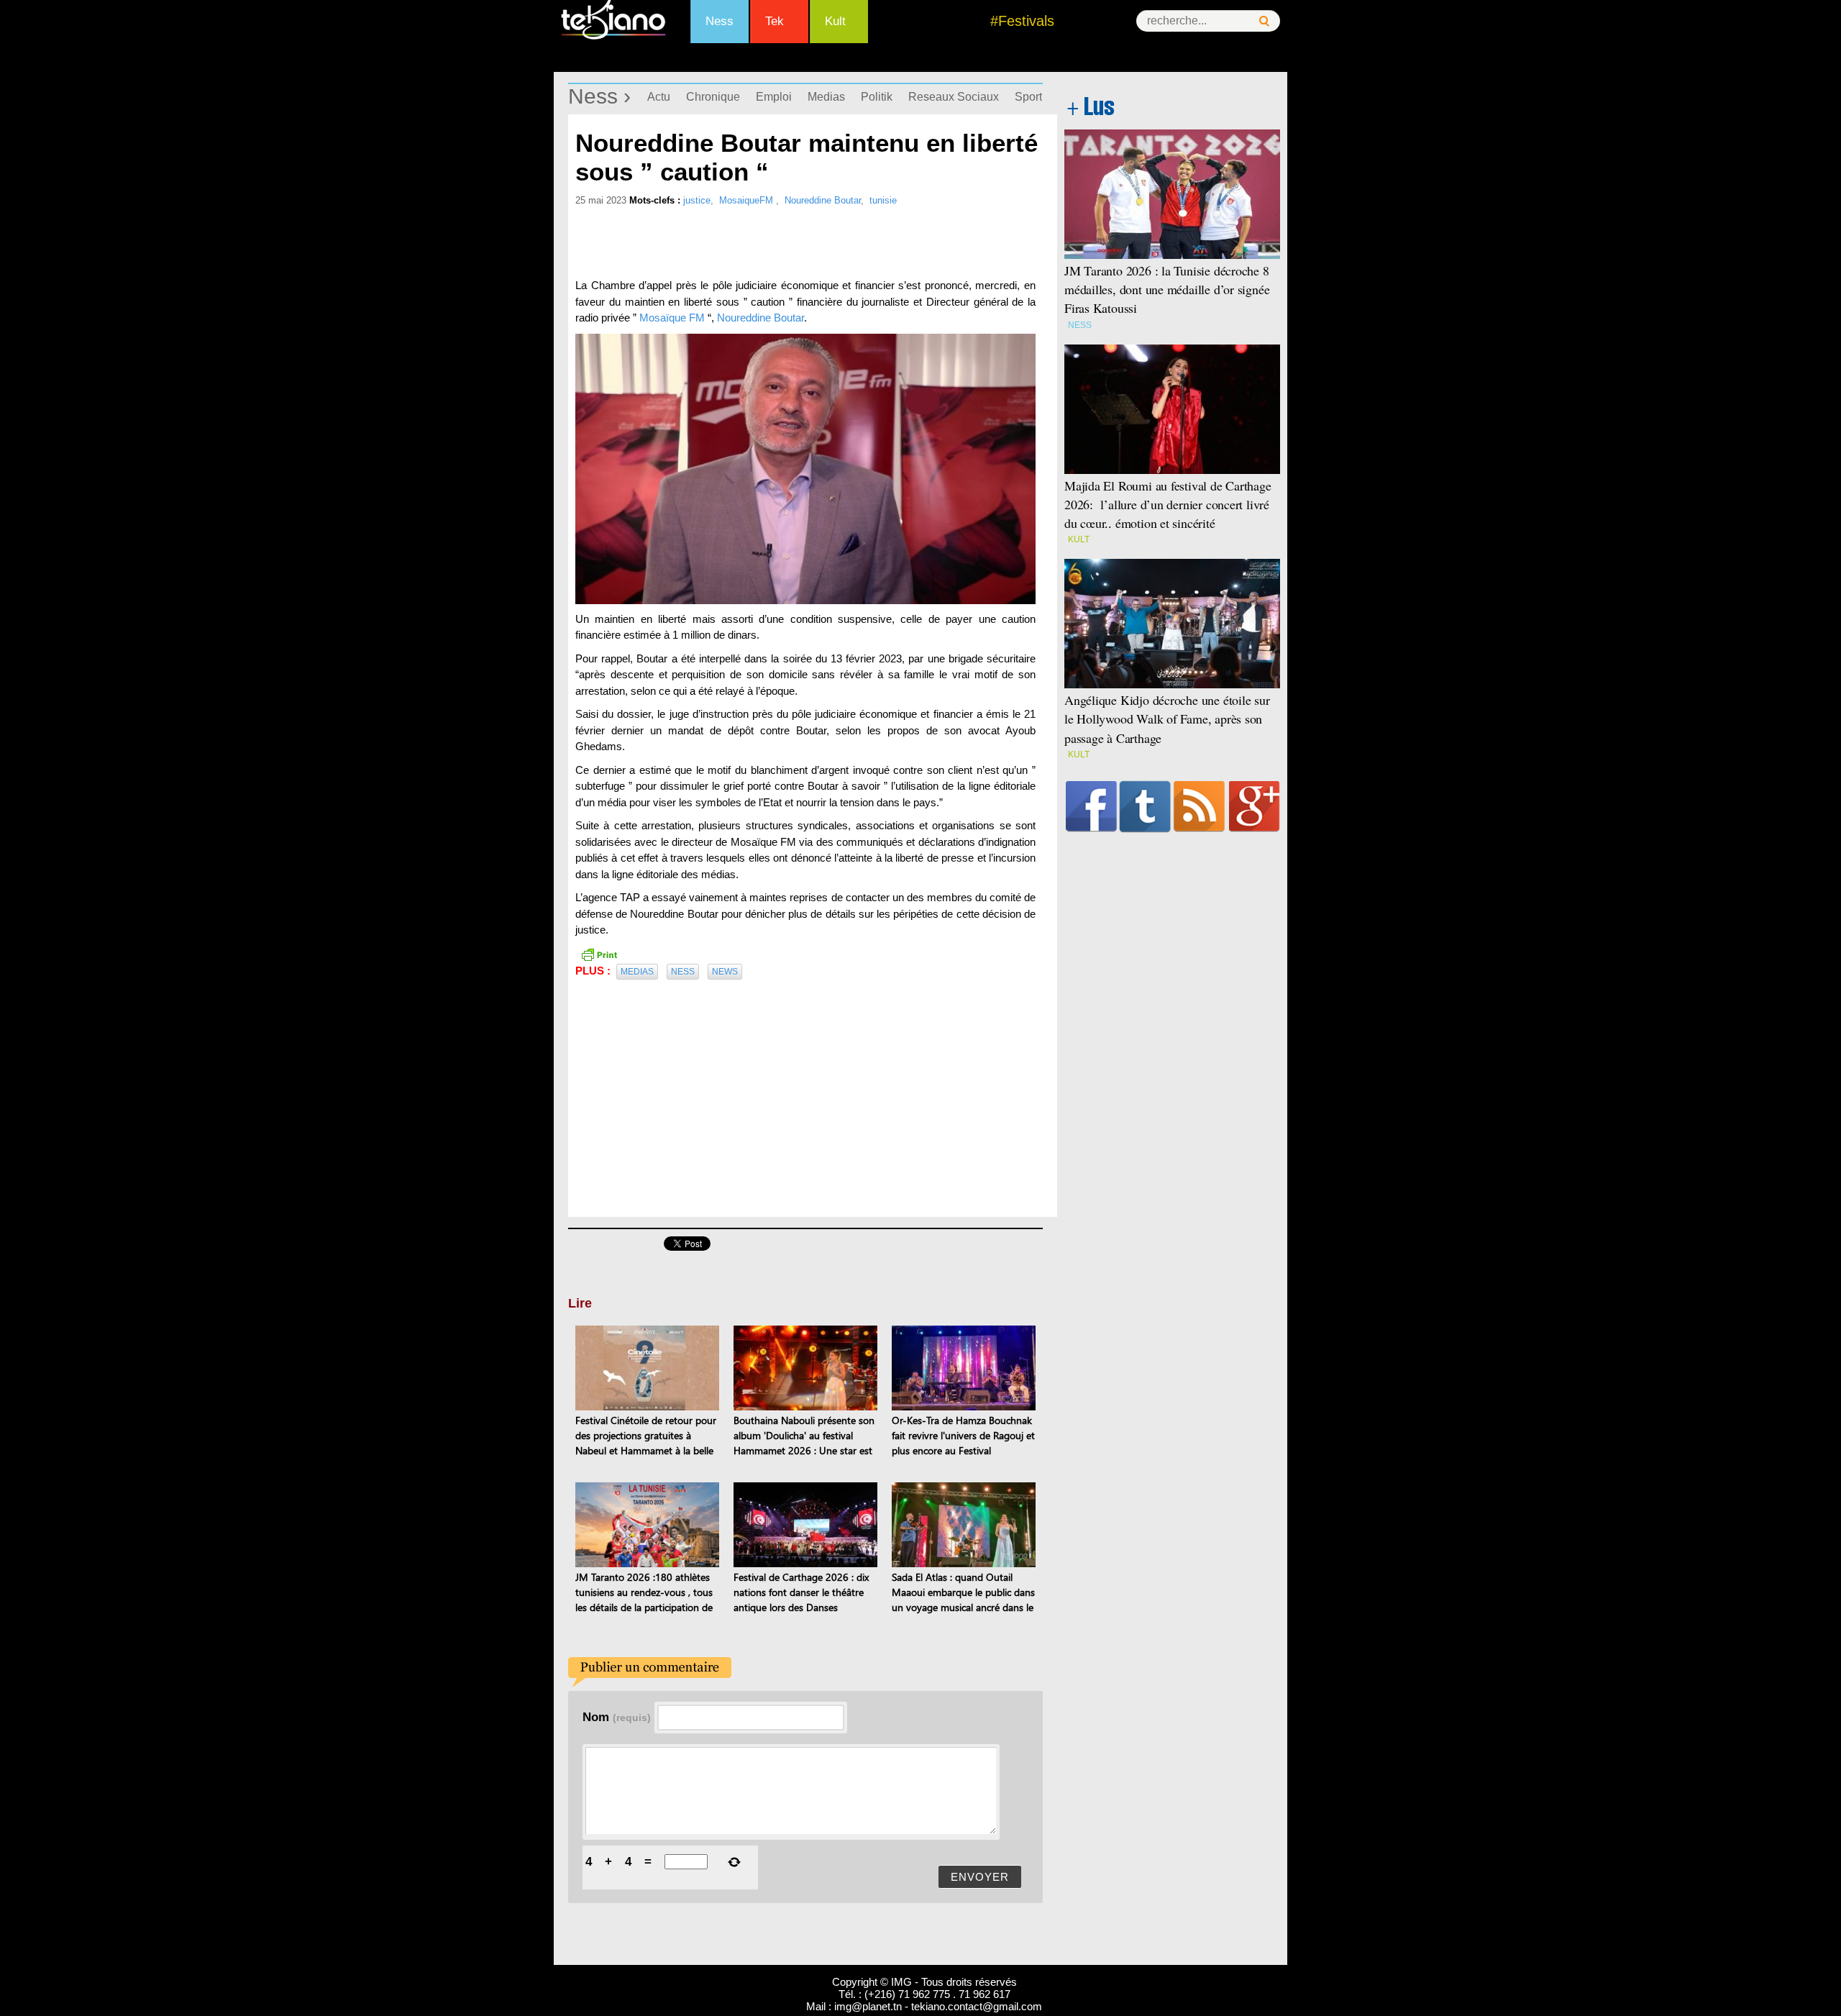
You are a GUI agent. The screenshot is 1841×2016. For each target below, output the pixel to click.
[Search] (1264, 21)
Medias (826, 97)
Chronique (713, 97)
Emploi (774, 97)
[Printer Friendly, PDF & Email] (599, 954)
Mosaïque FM (672, 318)
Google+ (1255, 806)
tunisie (883, 200)
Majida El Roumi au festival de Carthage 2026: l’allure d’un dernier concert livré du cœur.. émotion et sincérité (1168, 504)
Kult (835, 21)
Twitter (1145, 806)
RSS (1199, 806)
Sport (1028, 97)
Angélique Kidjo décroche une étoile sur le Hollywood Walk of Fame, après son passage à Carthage (1167, 719)
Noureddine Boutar (823, 200)
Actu (659, 97)
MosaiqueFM (748, 200)
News (725, 972)
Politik (877, 97)
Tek (775, 21)
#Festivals (1022, 21)
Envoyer (980, 1877)
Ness (720, 21)
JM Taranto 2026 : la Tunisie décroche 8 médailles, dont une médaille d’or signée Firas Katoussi (1167, 289)
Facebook (1091, 806)
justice (697, 200)
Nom (617, 1717)
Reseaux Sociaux (954, 97)
